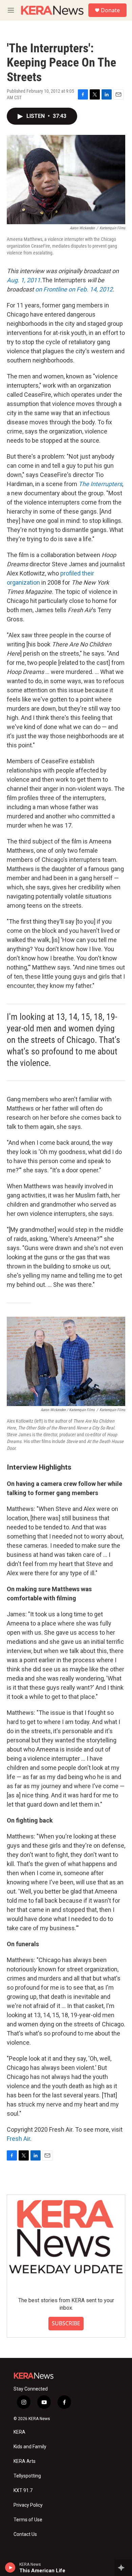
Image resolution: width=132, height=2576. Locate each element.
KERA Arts (25, 2461)
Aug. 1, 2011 (24, 280)
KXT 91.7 (23, 2491)
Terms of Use (28, 2520)
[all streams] (123, 2568)
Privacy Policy (28, 2505)
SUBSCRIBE (66, 2323)
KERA (19, 2432)
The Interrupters (100, 484)
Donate (110, 10)
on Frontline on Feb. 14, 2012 (74, 289)
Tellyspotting (27, 2476)
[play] (10, 2568)
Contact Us (25, 2534)
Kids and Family (30, 2447)
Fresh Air (18, 2139)
